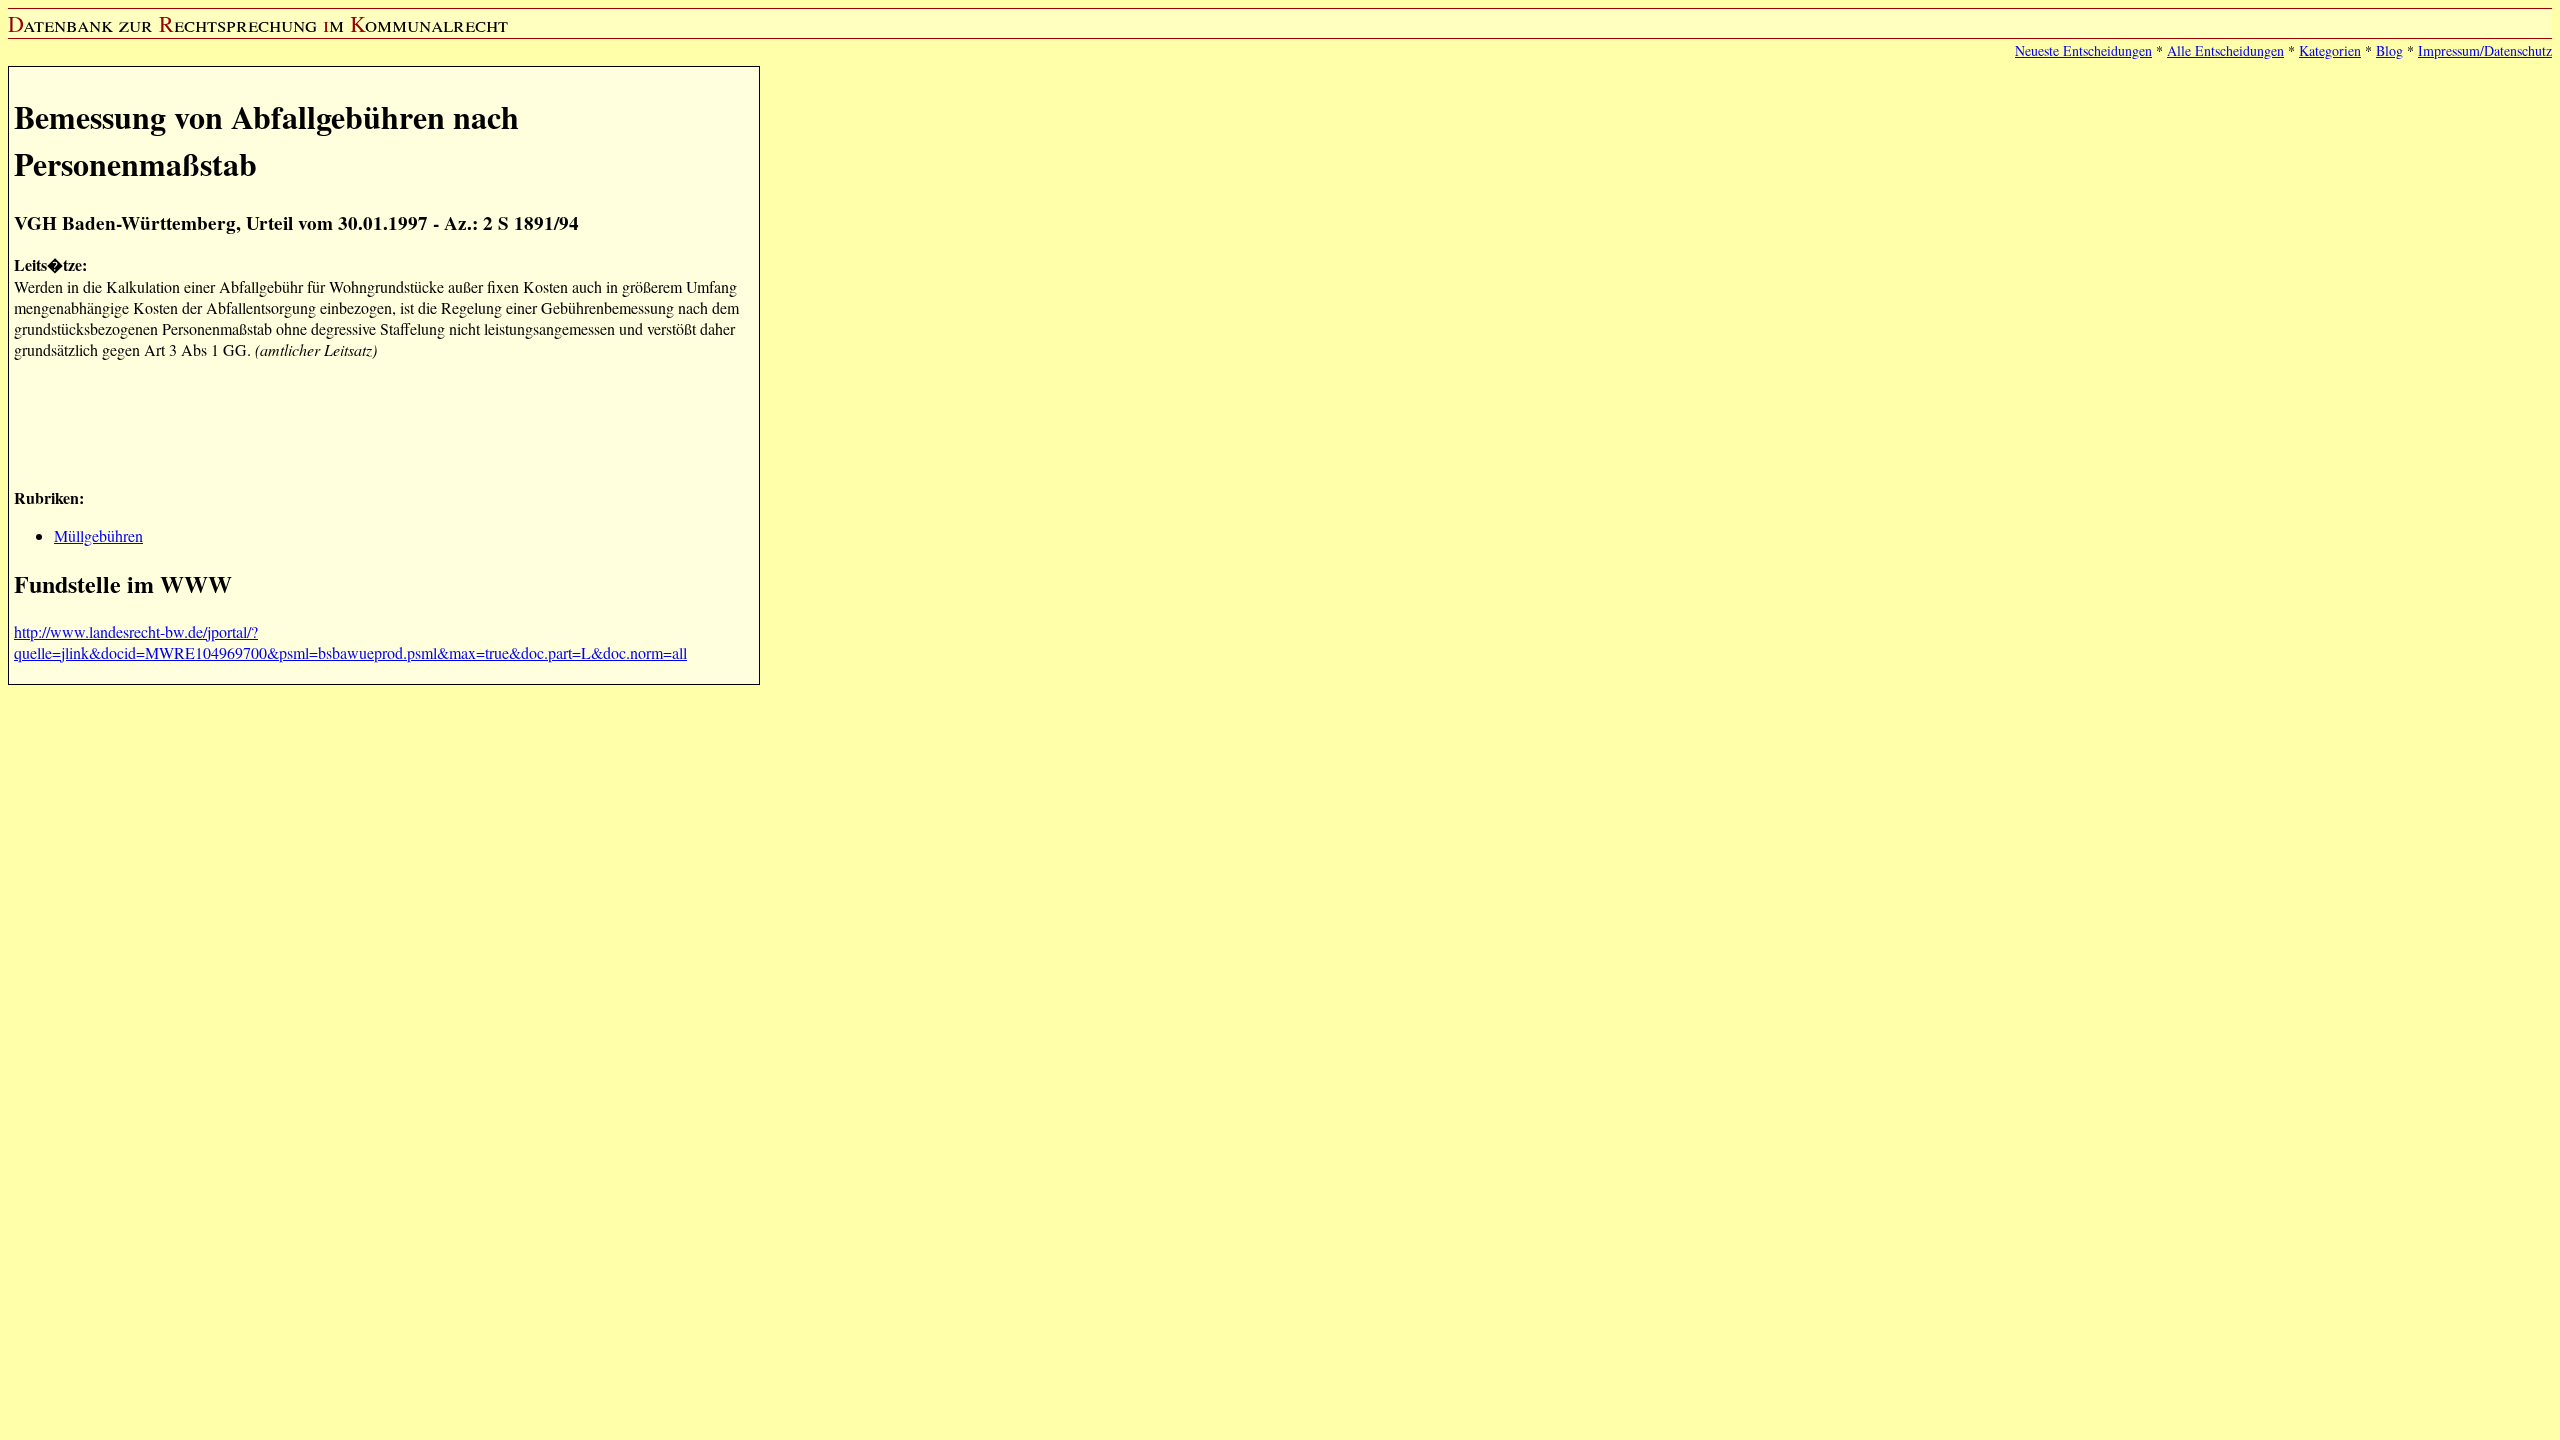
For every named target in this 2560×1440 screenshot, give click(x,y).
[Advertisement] (378, 421)
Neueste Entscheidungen (2083, 50)
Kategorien (2330, 50)
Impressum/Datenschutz (2485, 50)
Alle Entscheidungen (2225, 50)
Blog (2389, 50)
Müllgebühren (98, 535)
